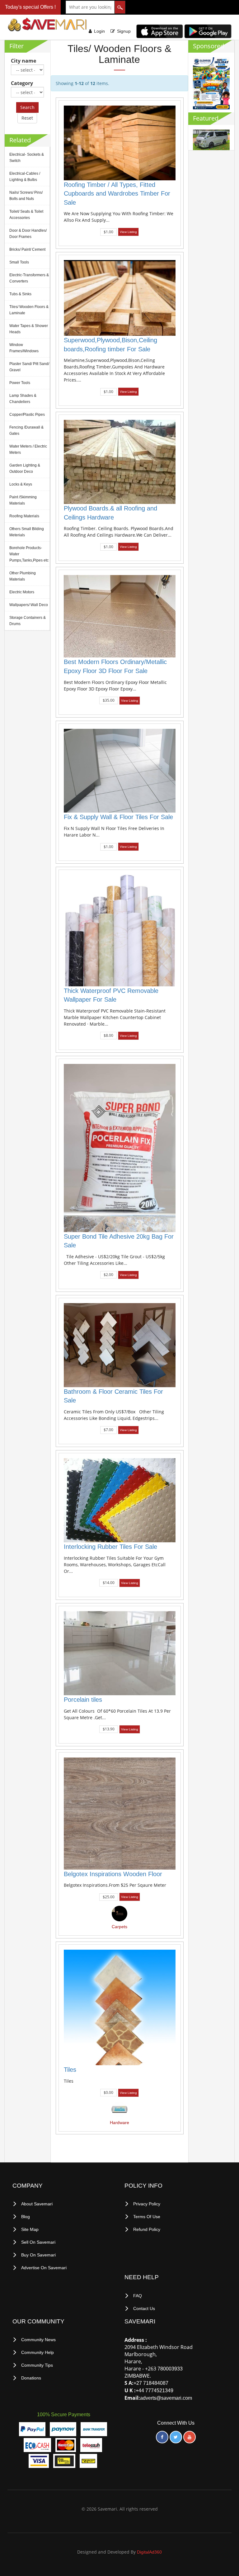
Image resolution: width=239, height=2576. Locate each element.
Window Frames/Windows (24, 348)
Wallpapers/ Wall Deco (29, 605)
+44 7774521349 (155, 2391)
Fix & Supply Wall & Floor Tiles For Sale (118, 817)
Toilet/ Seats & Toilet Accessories (26, 215)
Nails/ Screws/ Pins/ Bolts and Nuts (26, 196)
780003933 (170, 2369)
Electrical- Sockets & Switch (27, 158)
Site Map (30, 2229)
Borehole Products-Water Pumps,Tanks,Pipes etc (29, 554)
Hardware (119, 2123)
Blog (26, 2217)
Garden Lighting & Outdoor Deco (25, 468)
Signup (124, 31)
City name (23, 61)
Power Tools (20, 383)
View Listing (128, 232)
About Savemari (37, 2204)
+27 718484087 (151, 2383)
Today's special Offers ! (30, 7)
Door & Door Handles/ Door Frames (28, 234)
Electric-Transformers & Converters (29, 278)
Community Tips (37, 2365)
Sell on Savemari (38, 2242)
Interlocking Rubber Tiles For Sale (110, 1547)
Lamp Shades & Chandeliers (23, 399)
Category (22, 83)
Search (27, 107)
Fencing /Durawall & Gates (26, 430)
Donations (31, 2378)
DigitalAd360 (149, 2552)
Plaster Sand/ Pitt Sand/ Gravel (29, 367)
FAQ (138, 2296)
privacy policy (147, 2204)
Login (99, 31)
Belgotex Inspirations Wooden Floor (113, 1874)
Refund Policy (147, 2229)
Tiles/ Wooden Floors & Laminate (29, 310)
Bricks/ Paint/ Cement (27, 249)
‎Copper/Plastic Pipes (27, 415)
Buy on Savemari (38, 2255)
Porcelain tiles (83, 1700)
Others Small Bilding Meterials (27, 532)
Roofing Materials (24, 516)
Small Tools (19, 262)
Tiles (70, 2070)
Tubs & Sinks (20, 294)
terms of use (147, 2217)
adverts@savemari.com (166, 2398)
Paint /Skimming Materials (23, 500)
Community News (38, 2340)
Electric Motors (22, 592)
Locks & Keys (21, 484)
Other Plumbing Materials (23, 576)
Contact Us (144, 2308)
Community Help (37, 2352)
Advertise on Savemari (44, 2268)
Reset (27, 118)
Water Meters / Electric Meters (28, 449)
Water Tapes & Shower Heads (29, 329)
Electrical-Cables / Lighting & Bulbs (25, 177)
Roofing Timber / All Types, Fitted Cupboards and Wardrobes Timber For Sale (117, 194)
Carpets (119, 1927)
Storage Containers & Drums (28, 621)
